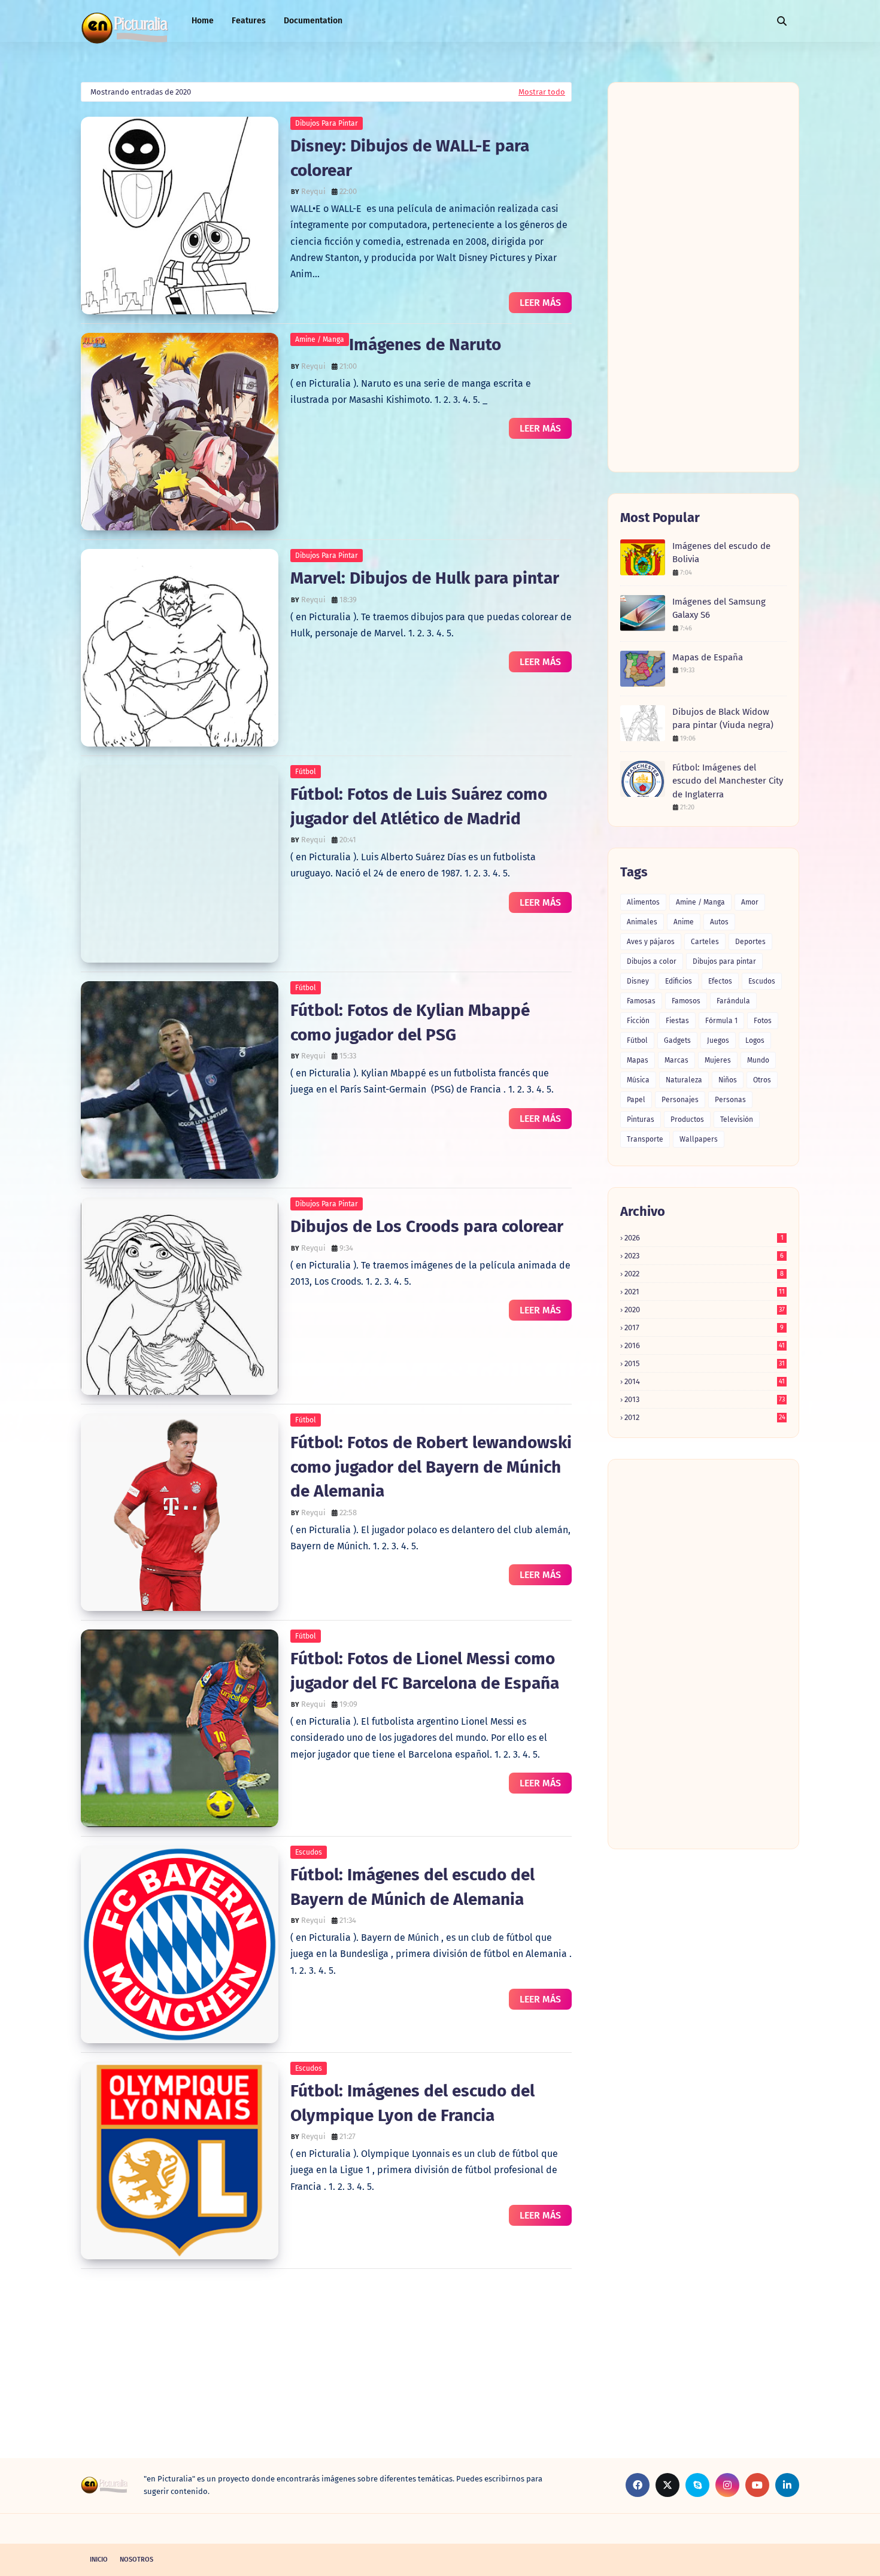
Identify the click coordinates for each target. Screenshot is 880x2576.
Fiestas (677, 1021)
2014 (705, 1381)
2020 (705, 1310)
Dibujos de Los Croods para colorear (427, 1226)
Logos (755, 1040)
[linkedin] (787, 2485)
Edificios (679, 981)
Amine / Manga (320, 339)
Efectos (720, 981)
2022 (704, 1274)
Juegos (718, 1040)
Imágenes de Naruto (425, 345)
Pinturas (641, 1119)
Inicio (99, 2560)
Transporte (645, 1139)
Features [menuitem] (249, 21)
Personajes (680, 1100)
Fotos (763, 1021)
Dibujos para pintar (327, 123)
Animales (642, 922)
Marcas (676, 1060)
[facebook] (638, 2485)
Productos (687, 1119)
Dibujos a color (652, 961)
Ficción (638, 1021)
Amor (750, 902)
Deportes (750, 942)
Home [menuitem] (203, 21)
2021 (705, 1292)
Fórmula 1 (721, 1021)
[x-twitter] (667, 2485)
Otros (762, 1080)
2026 (704, 1238)
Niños (728, 1080)
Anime (684, 922)
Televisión (737, 1119)
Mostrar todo (542, 92)
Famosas (641, 1001)
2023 (704, 1256)
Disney (638, 981)
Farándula (733, 1001)
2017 (704, 1328)
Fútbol (306, 772)
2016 (705, 1345)
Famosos (686, 1001)
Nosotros (136, 2560)
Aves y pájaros (651, 942)
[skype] (697, 2485)
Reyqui (313, 191)
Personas (730, 1100)
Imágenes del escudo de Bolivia (721, 553)
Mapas (638, 1060)
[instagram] (727, 2485)
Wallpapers (699, 1139)
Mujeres (718, 1060)
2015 (705, 1363)
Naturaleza (684, 1080)
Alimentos (643, 902)
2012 (705, 1417)
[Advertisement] (326, 2374)
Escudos (309, 1852)
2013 (705, 1399)
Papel (636, 1100)
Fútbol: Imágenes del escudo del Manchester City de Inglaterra (728, 781)
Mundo (758, 1060)
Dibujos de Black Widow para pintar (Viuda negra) (723, 719)
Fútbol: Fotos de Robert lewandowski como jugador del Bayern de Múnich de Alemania (431, 1467)
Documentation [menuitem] (313, 21)
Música (638, 1080)
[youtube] (757, 2485)
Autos (719, 922)
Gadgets (677, 1040)
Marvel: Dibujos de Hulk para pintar (425, 578)
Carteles (705, 942)
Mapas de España (708, 657)
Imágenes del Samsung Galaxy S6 (719, 609)
